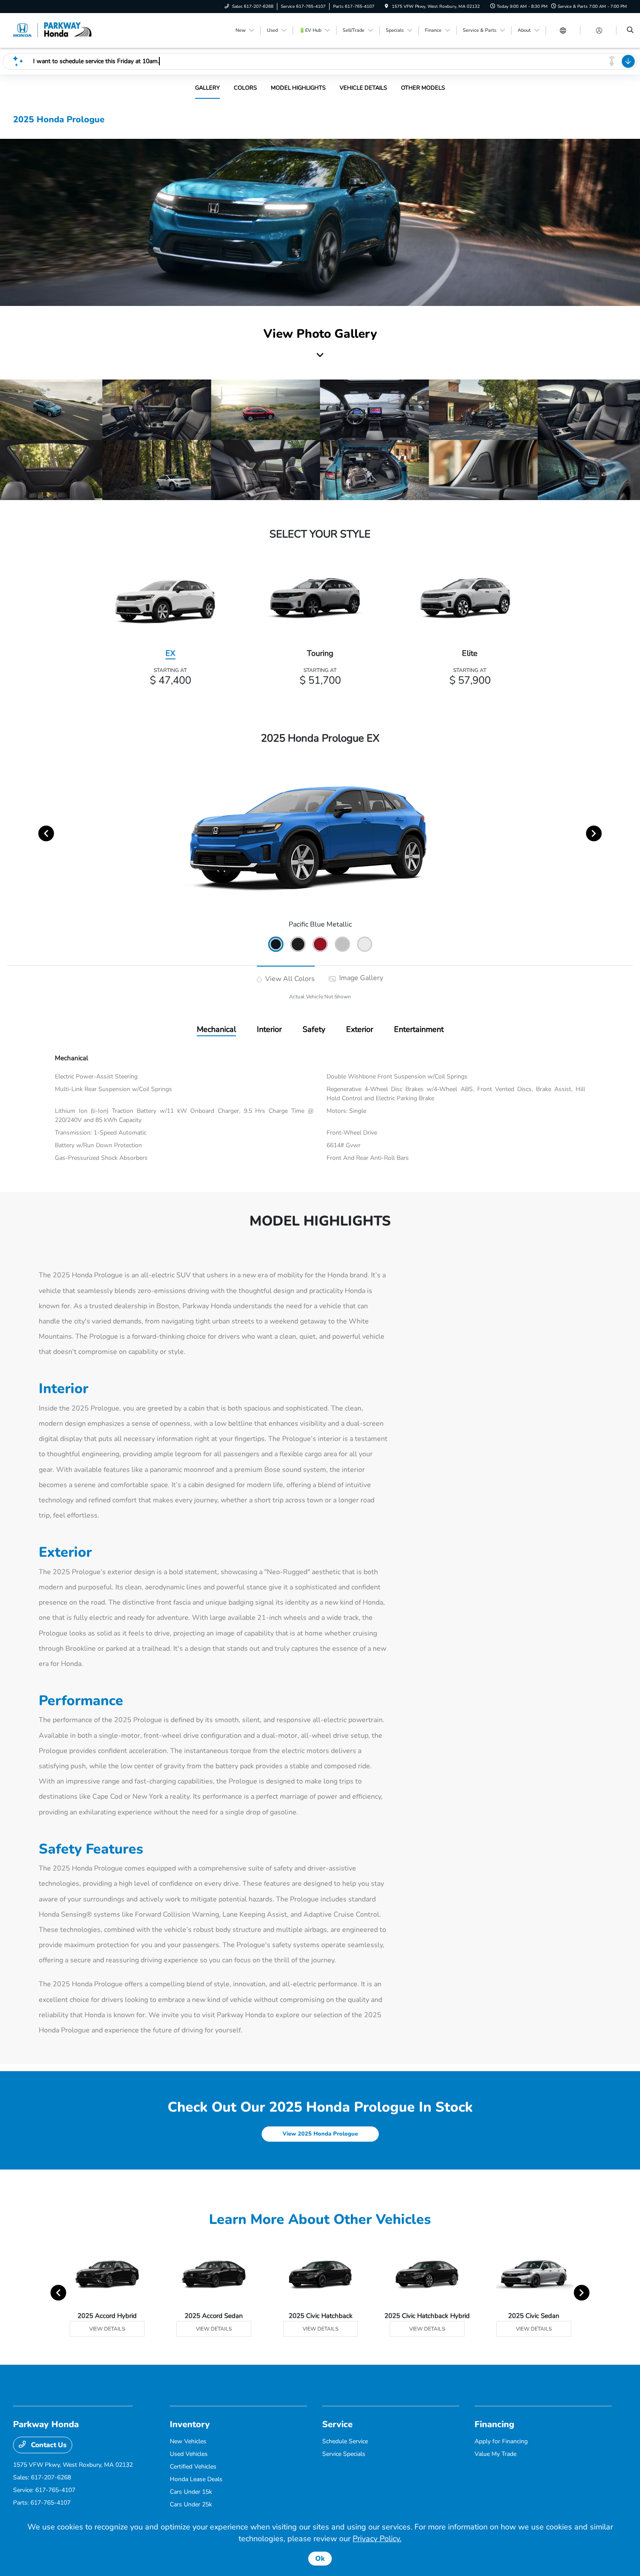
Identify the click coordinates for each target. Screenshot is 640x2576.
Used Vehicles (189, 2454)
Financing (494, 2424)
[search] (630, 30)
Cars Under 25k (191, 2504)
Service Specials (344, 2454)
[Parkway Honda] (52, 30)
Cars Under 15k (191, 2492)
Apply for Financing (501, 2441)
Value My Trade (495, 2454)
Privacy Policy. (377, 2539)
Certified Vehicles (193, 2467)
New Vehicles (188, 2441)
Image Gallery (360, 978)
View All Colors (289, 979)
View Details (107, 2329)
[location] (387, 7)
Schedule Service (345, 2441)
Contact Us (48, 2445)
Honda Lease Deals (196, 2479)
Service (337, 2424)
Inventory (190, 2424)
